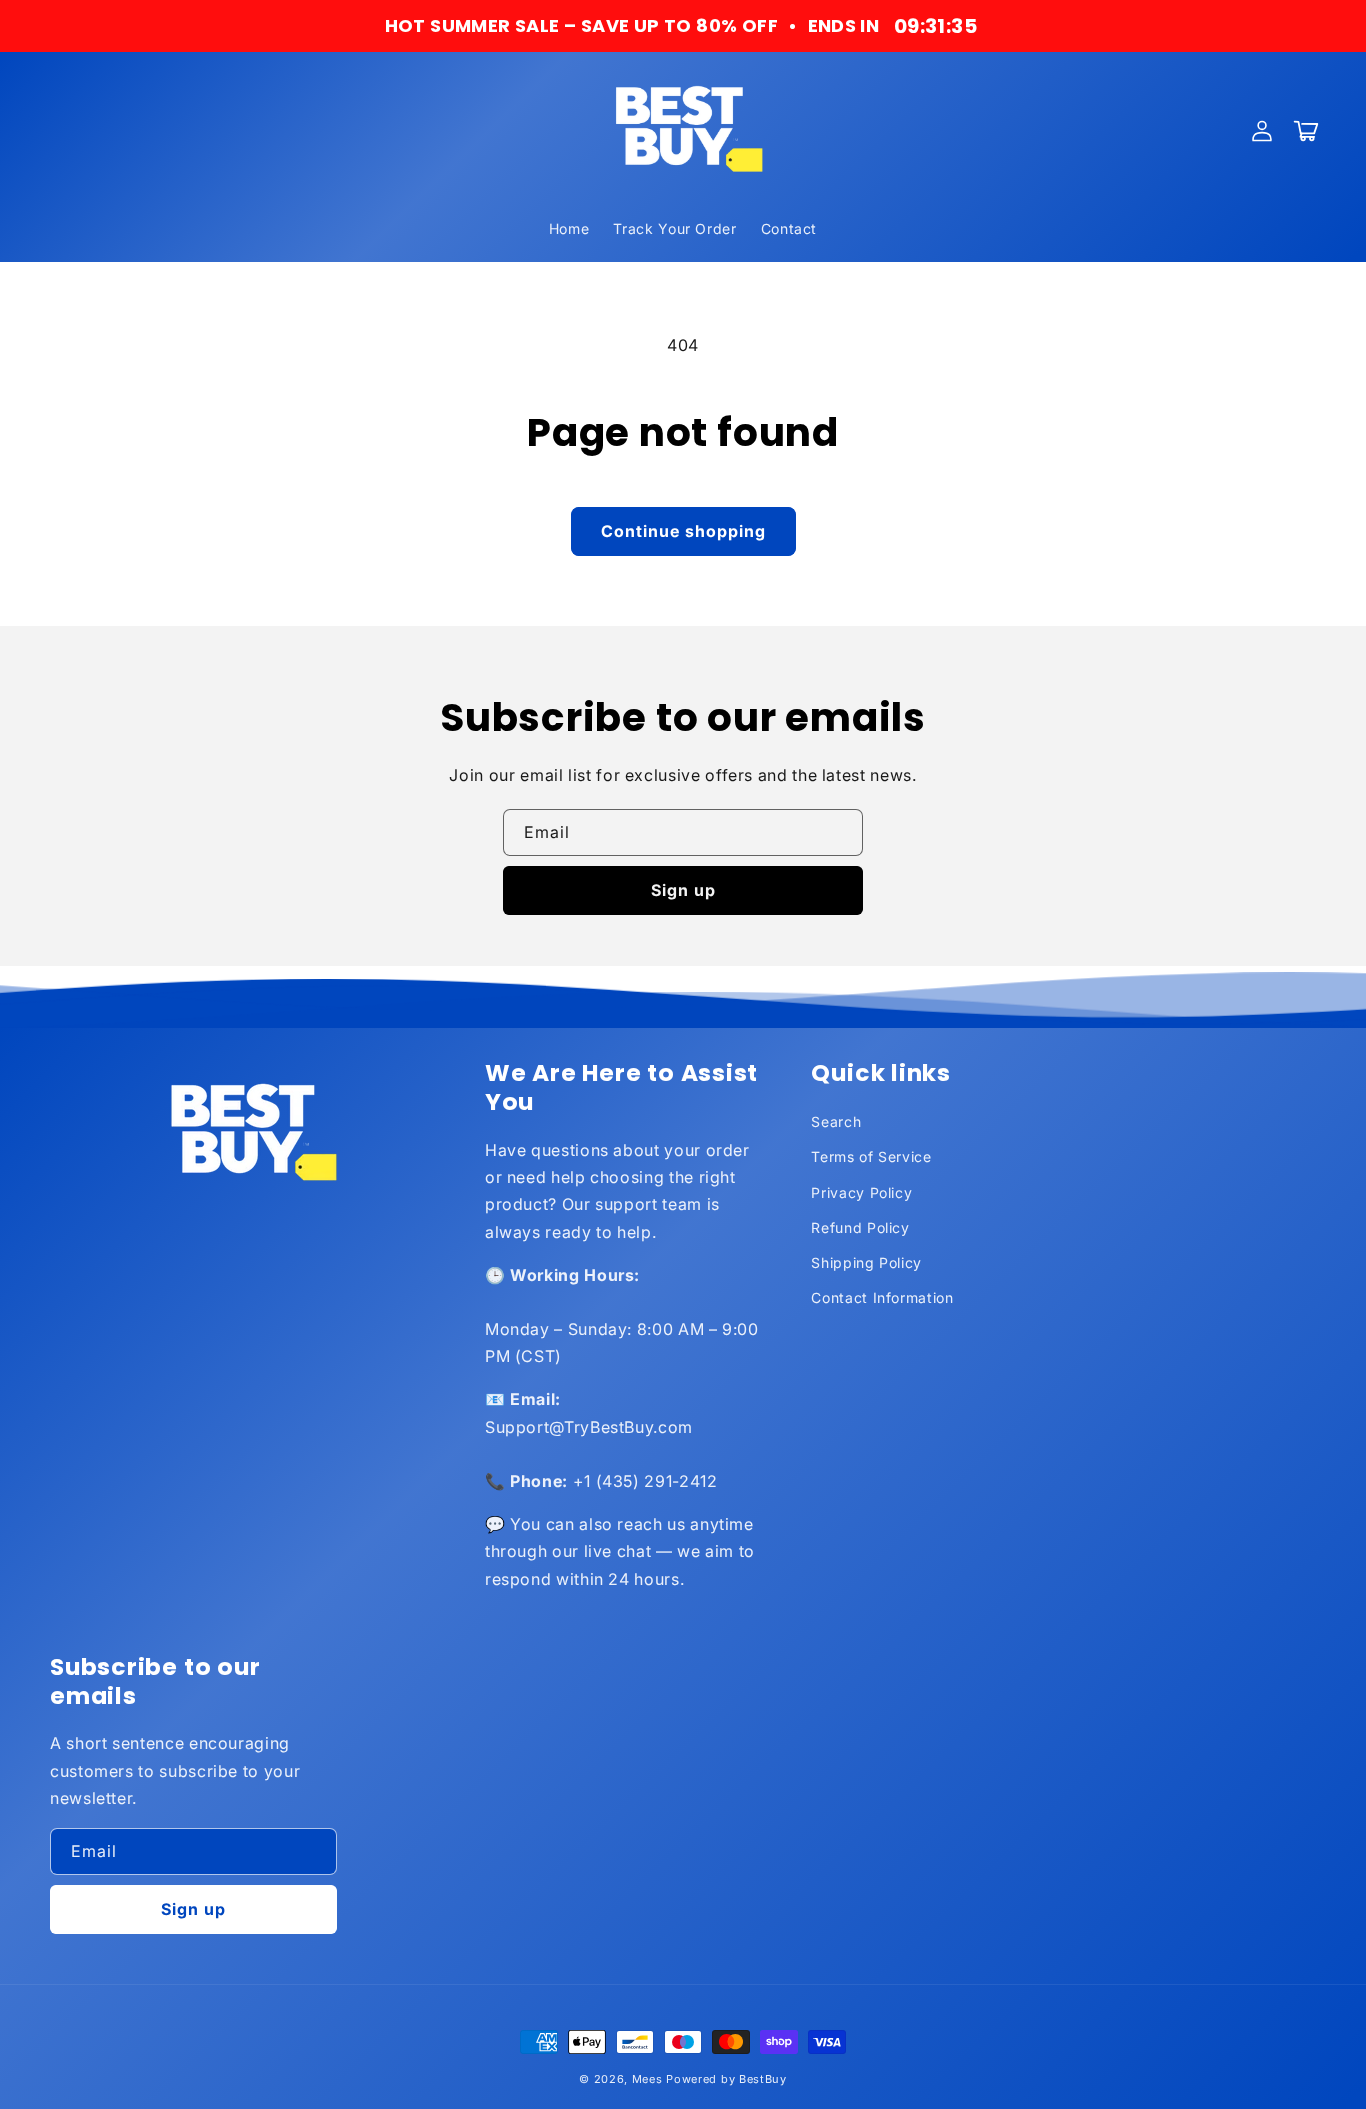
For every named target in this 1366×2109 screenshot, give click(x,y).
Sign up (683, 890)
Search (836, 1121)
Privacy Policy (861, 1192)
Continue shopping (683, 531)
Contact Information (882, 1297)
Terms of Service (871, 1156)
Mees (647, 2079)
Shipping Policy (866, 1262)
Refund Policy (860, 1227)
